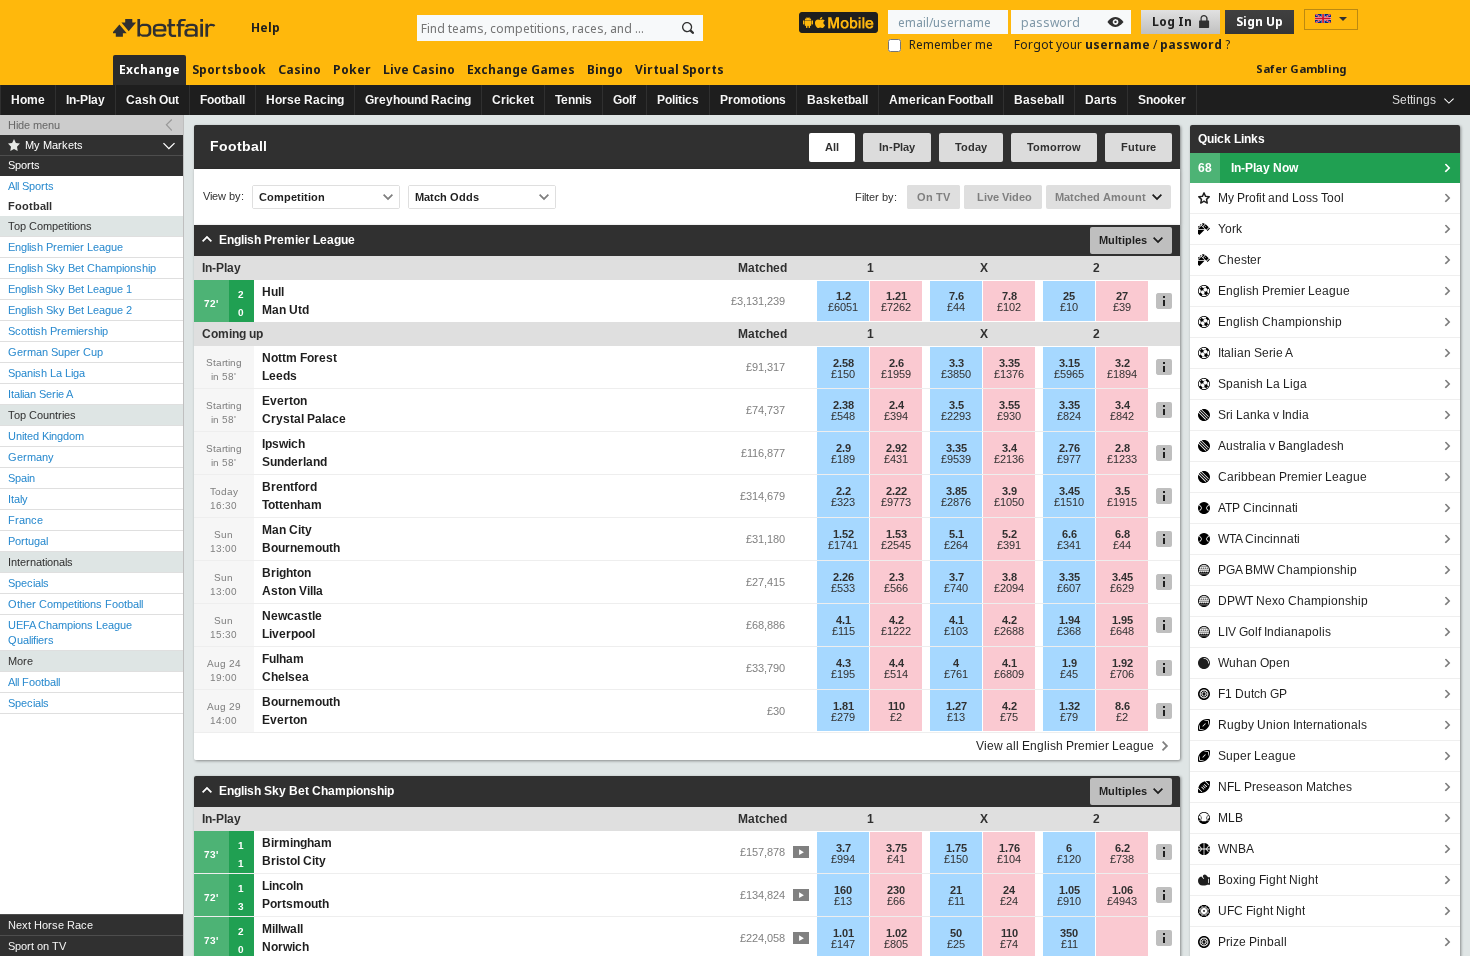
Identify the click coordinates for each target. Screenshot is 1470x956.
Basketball (837, 100)
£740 (956, 588)
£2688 (1009, 631)
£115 (843, 631)
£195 (843, 674)
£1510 (1069, 502)
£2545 (896, 545)
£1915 (1122, 502)
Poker (352, 69)
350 (1069, 933)
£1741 (843, 545)
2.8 (1122, 448)
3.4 (1122, 405)
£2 (896, 717)
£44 (956, 307)
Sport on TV (37, 946)
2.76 (1069, 448)
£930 (1009, 416)
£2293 (956, 416)
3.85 (956, 491)
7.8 (1009, 296)
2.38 (843, 405)
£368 (1069, 631)
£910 (1069, 901)
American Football (941, 100)
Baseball (1039, 100)
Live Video (1003, 197)
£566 (896, 588)
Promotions (753, 100)
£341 (1069, 545)
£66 (896, 901)
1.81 (843, 706)
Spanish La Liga (46, 373)
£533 (843, 588)
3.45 (1069, 491)
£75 (1009, 717)
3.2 (1122, 363)
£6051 (843, 307)
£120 (1069, 859)
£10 (1069, 307)
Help (265, 27)
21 (956, 890)
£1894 (1122, 374)
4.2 (896, 620)
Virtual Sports (679, 69)
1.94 (1069, 620)
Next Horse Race (50, 925)
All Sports (31, 186)
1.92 (1122, 663)
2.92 (896, 448)
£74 (1009, 944)
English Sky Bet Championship (82, 268)
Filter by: (876, 197)
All (832, 147)
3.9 (1009, 491)
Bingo (605, 69)
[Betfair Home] (166, 28)
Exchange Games (521, 69)
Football (222, 100)
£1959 (896, 374)
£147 (843, 944)
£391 (1009, 545)
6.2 (1122, 848)
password (1192, 44)
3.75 (896, 848)
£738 (1122, 859)
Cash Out (152, 100)
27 (1122, 296)
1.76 (1009, 848)
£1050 (1009, 502)
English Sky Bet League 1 (70, 289)
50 (956, 933)
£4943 (1122, 901)
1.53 (896, 534)
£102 (1009, 307)
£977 (1069, 459)
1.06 (1122, 890)
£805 (896, 944)
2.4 (896, 405)
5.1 (956, 534)
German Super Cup (55, 352)
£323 (843, 502)
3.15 (1069, 363)
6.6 (1069, 534)
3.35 (1009, 363)
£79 (1069, 717)
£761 (956, 674)
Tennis (573, 100)
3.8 (1009, 577)
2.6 (896, 363)
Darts (1101, 100)
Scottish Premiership (58, 331)
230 (896, 890)
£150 (843, 374)
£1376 (1009, 374)
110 (896, 706)
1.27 (956, 706)
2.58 (843, 363)
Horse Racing (305, 100)
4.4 (896, 663)
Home (28, 100)
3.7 (956, 577)
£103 (956, 631)
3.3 (956, 363)
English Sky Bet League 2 (70, 310)
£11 (956, 901)
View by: (223, 196)
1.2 (843, 296)
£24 (1009, 901)
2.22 (896, 491)
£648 (1122, 631)
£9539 (956, 459)
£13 (956, 717)
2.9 (843, 448)
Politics (678, 100)
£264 (956, 545)
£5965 (1069, 374)
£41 (896, 859)
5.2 (1009, 534)
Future (1138, 147)
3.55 (1009, 405)
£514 (896, 674)
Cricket (513, 100)
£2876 (956, 502)
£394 (896, 416)
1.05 (1069, 890)
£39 (1122, 307)
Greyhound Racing (418, 100)
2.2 (843, 491)
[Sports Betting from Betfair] (838, 22)
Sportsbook (229, 69)
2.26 (843, 577)
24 (1009, 890)
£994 (843, 859)
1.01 (843, 933)
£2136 (1009, 459)
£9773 (896, 502)
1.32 (1069, 706)
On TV (933, 197)
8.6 (1122, 706)
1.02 (896, 933)
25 (1069, 296)
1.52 (843, 534)
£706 (1122, 674)
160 (843, 890)
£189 (843, 459)
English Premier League (65, 247)
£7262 (896, 307)
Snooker (1162, 100)
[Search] (688, 28)
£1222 (896, 631)
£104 (1009, 859)
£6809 (1009, 674)
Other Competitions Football (75, 604)
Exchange (149, 69)
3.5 (956, 405)
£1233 (1122, 459)
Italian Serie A (40, 394)
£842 (1122, 416)
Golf (624, 100)
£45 (1069, 674)
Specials (28, 583)
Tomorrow (1054, 147)
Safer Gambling (1301, 68)
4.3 (843, 663)
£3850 (956, 374)
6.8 (1122, 534)
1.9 (1069, 663)
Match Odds (447, 197)
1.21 (896, 296)
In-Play (85, 100)
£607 (1069, 588)
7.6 (956, 296)
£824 (1069, 416)
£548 (843, 416)
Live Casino (419, 69)
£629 (1122, 588)
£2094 (1009, 588)
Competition (292, 197)
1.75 (956, 848)
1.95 (1122, 620)
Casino (299, 69)
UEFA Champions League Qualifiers (70, 632)
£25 (956, 944)
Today (971, 147)
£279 (843, 717)
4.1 (843, 620)
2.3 (896, 577)
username (1119, 44)
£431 (896, 459)
